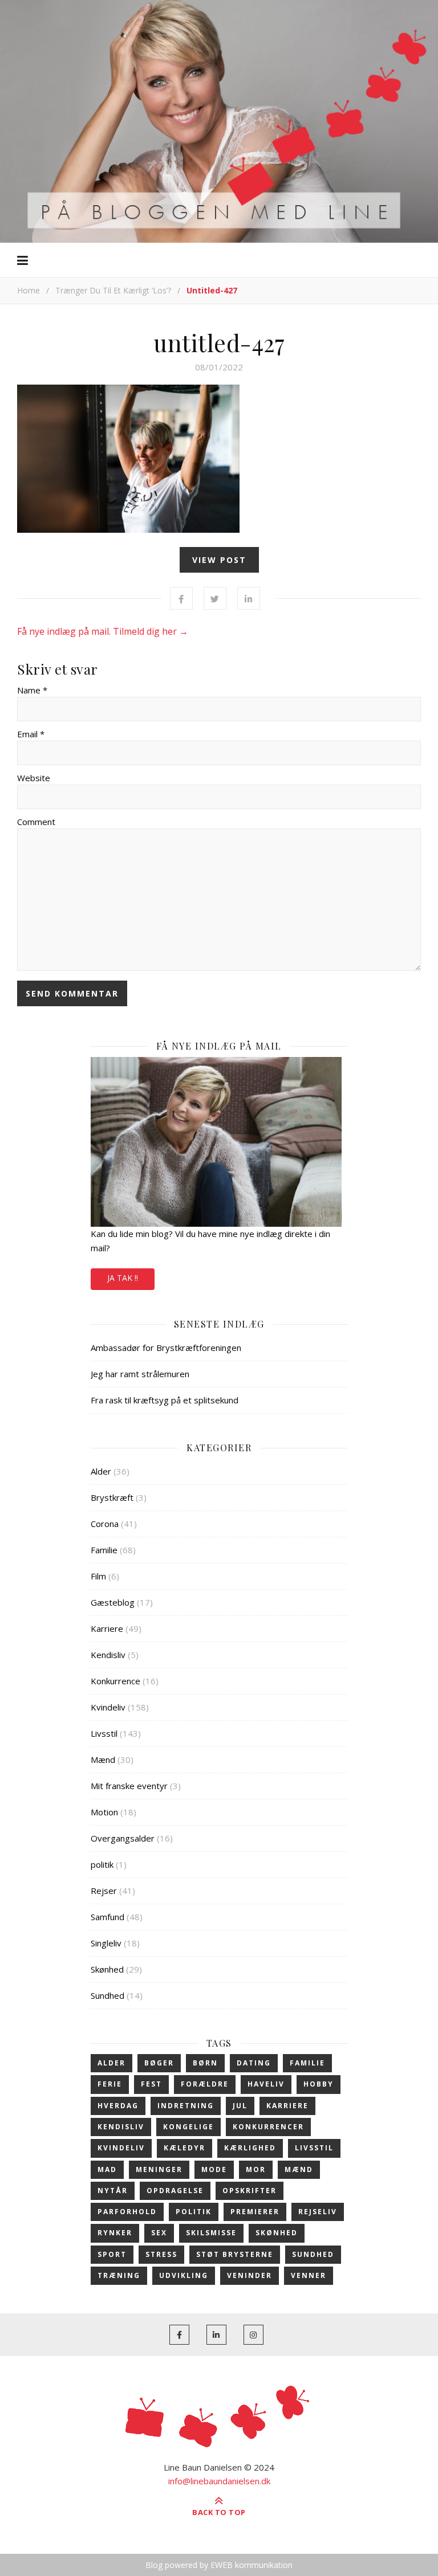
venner (309, 2275)
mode (214, 2169)
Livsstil (104, 1733)
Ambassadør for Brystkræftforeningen (166, 1348)
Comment (36, 822)
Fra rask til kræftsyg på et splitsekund (165, 1400)
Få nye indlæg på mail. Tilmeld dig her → (103, 631)
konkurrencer (268, 2127)
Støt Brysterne (235, 2254)
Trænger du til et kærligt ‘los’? (113, 290)
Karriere (107, 1628)
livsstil (314, 2148)
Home (29, 290)
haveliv (266, 2084)
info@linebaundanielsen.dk (219, 2481)
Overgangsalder (123, 1838)
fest (151, 2084)
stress (161, 2254)
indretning (186, 2106)
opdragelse (175, 2191)
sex (159, 2233)
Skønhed (107, 1969)
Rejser (104, 1891)
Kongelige (188, 2127)
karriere (287, 2106)
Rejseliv (318, 2212)
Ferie (110, 2084)
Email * (31, 734)
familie (307, 2063)
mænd (299, 2169)
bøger (159, 2063)
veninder (250, 2275)
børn (205, 2063)
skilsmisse (211, 2233)
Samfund (108, 1917)
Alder (101, 1471)
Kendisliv (108, 1655)
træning (119, 2275)
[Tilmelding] (219, 1142)
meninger (159, 2169)
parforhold (127, 2212)
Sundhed (108, 1995)
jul (240, 2106)
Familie (104, 1550)
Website (34, 778)
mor (256, 2169)
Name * (32, 690)
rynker (115, 2233)
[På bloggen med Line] (219, 120)
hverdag (118, 2106)
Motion (104, 1812)
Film (98, 1576)
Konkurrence (115, 1681)
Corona (105, 1524)
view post (219, 560)
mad (107, 2169)
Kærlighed (250, 2148)
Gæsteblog (113, 1602)
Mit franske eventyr (129, 1786)
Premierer (255, 2212)
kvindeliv (121, 2148)
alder (111, 2063)
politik (102, 1864)
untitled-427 (219, 342)
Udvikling (184, 2275)
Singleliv (106, 1943)
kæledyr (184, 2148)
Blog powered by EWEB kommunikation (219, 2565)
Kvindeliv (108, 1707)
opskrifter (250, 2191)
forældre (205, 2084)
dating (254, 2063)
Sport (112, 2254)
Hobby (319, 2084)
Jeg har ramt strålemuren (140, 1374)
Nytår (113, 2191)
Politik (194, 2212)
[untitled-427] (219, 459)
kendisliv (121, 2127)
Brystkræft (112, 1497)
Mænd (103, 1759)
